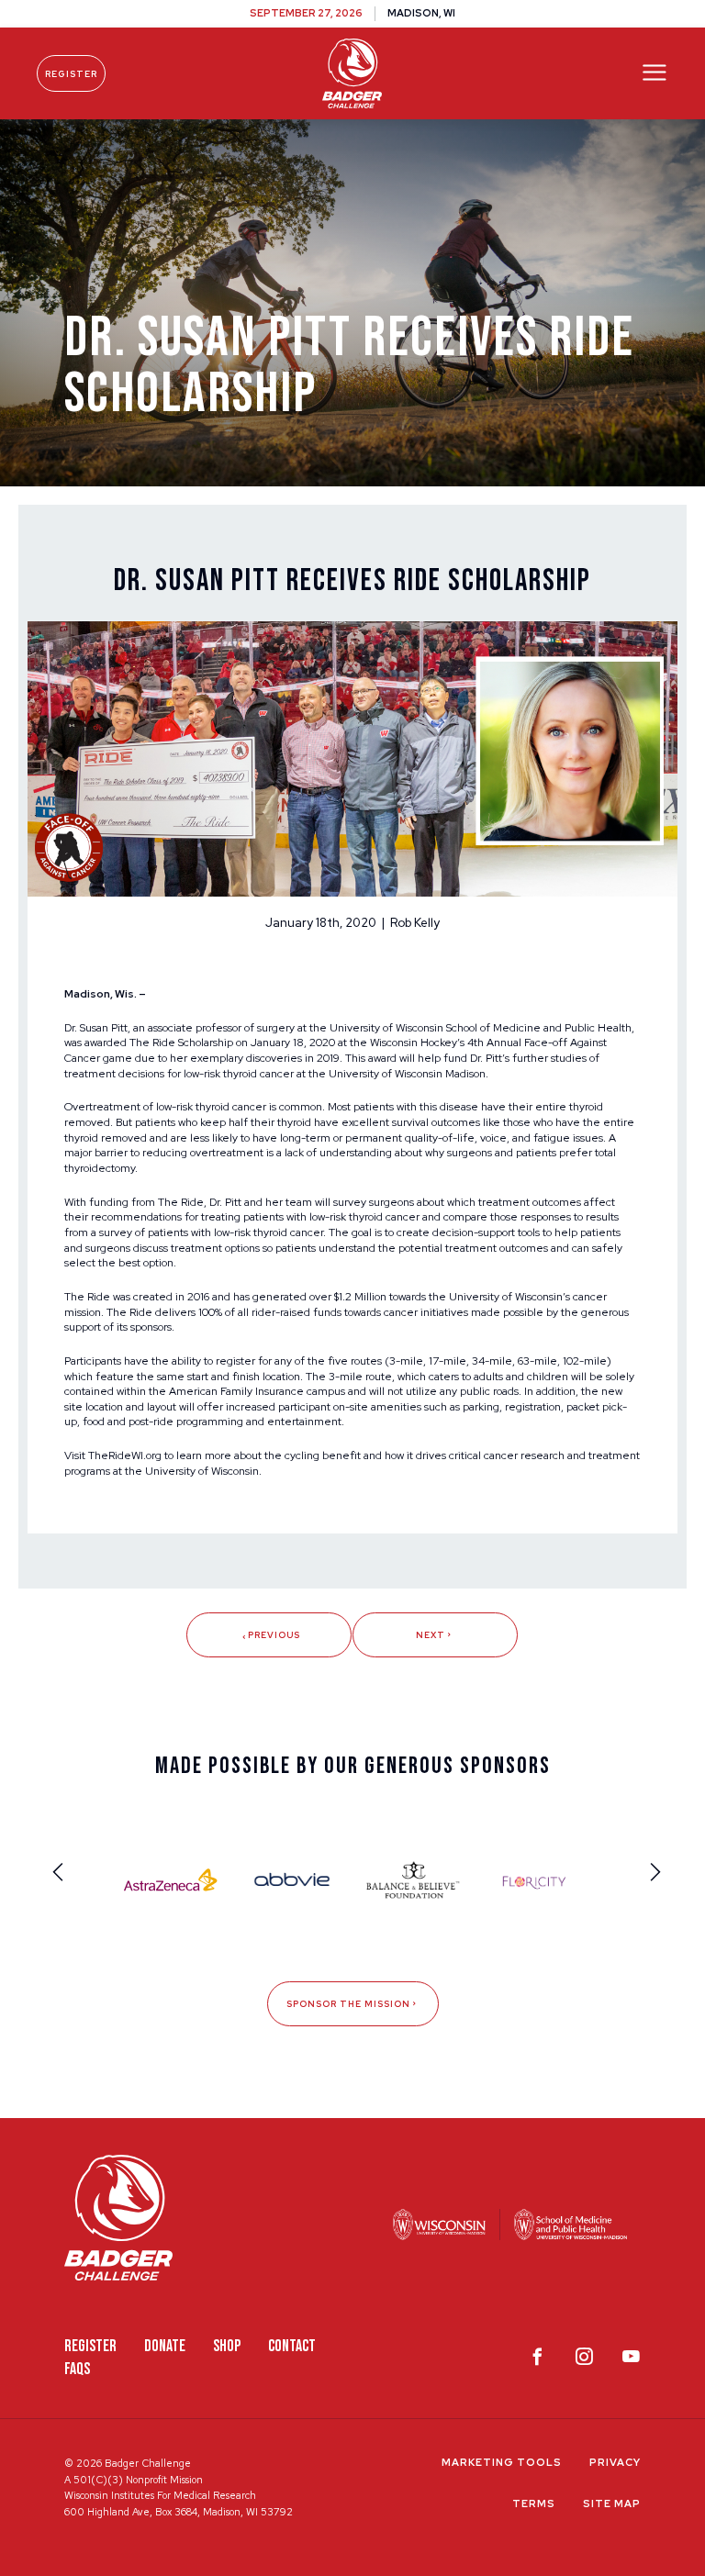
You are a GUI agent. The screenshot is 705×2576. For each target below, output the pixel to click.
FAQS (77, 2369)
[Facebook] (537, 2360)
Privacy (615, 2462)
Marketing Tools (502, 2462)
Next (431, 1635)
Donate (165, 2346)
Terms (534, 2504)
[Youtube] (631, 2360)
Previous (274, 1635)
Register (71, 74)
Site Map (612, 2504)
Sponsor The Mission (348, 2004)
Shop (227, 2346)
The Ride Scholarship (181, 1043)
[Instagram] (584, 2360)
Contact (292, 2346)
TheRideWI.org (125, 1455)
